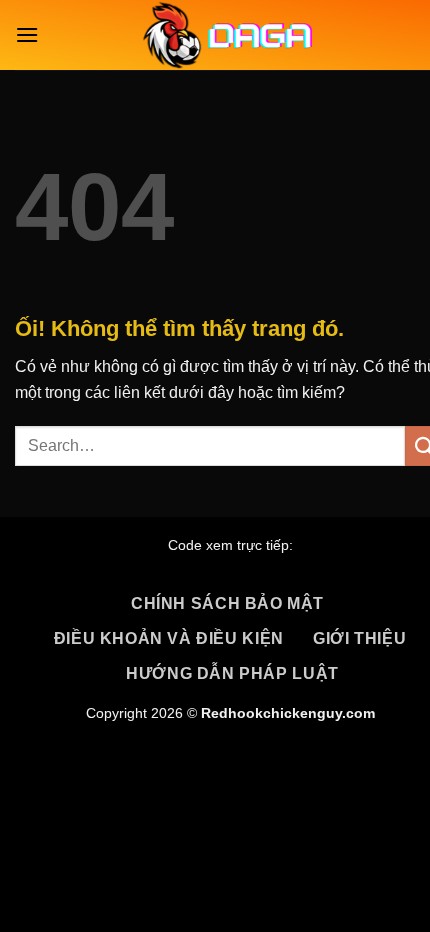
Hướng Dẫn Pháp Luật (232, 673)
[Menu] (27, 34)
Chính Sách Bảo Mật (227, 603)
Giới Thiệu (359, 638)
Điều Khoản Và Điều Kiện (169, 638)
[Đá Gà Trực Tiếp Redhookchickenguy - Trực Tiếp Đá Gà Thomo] (230, 35)
